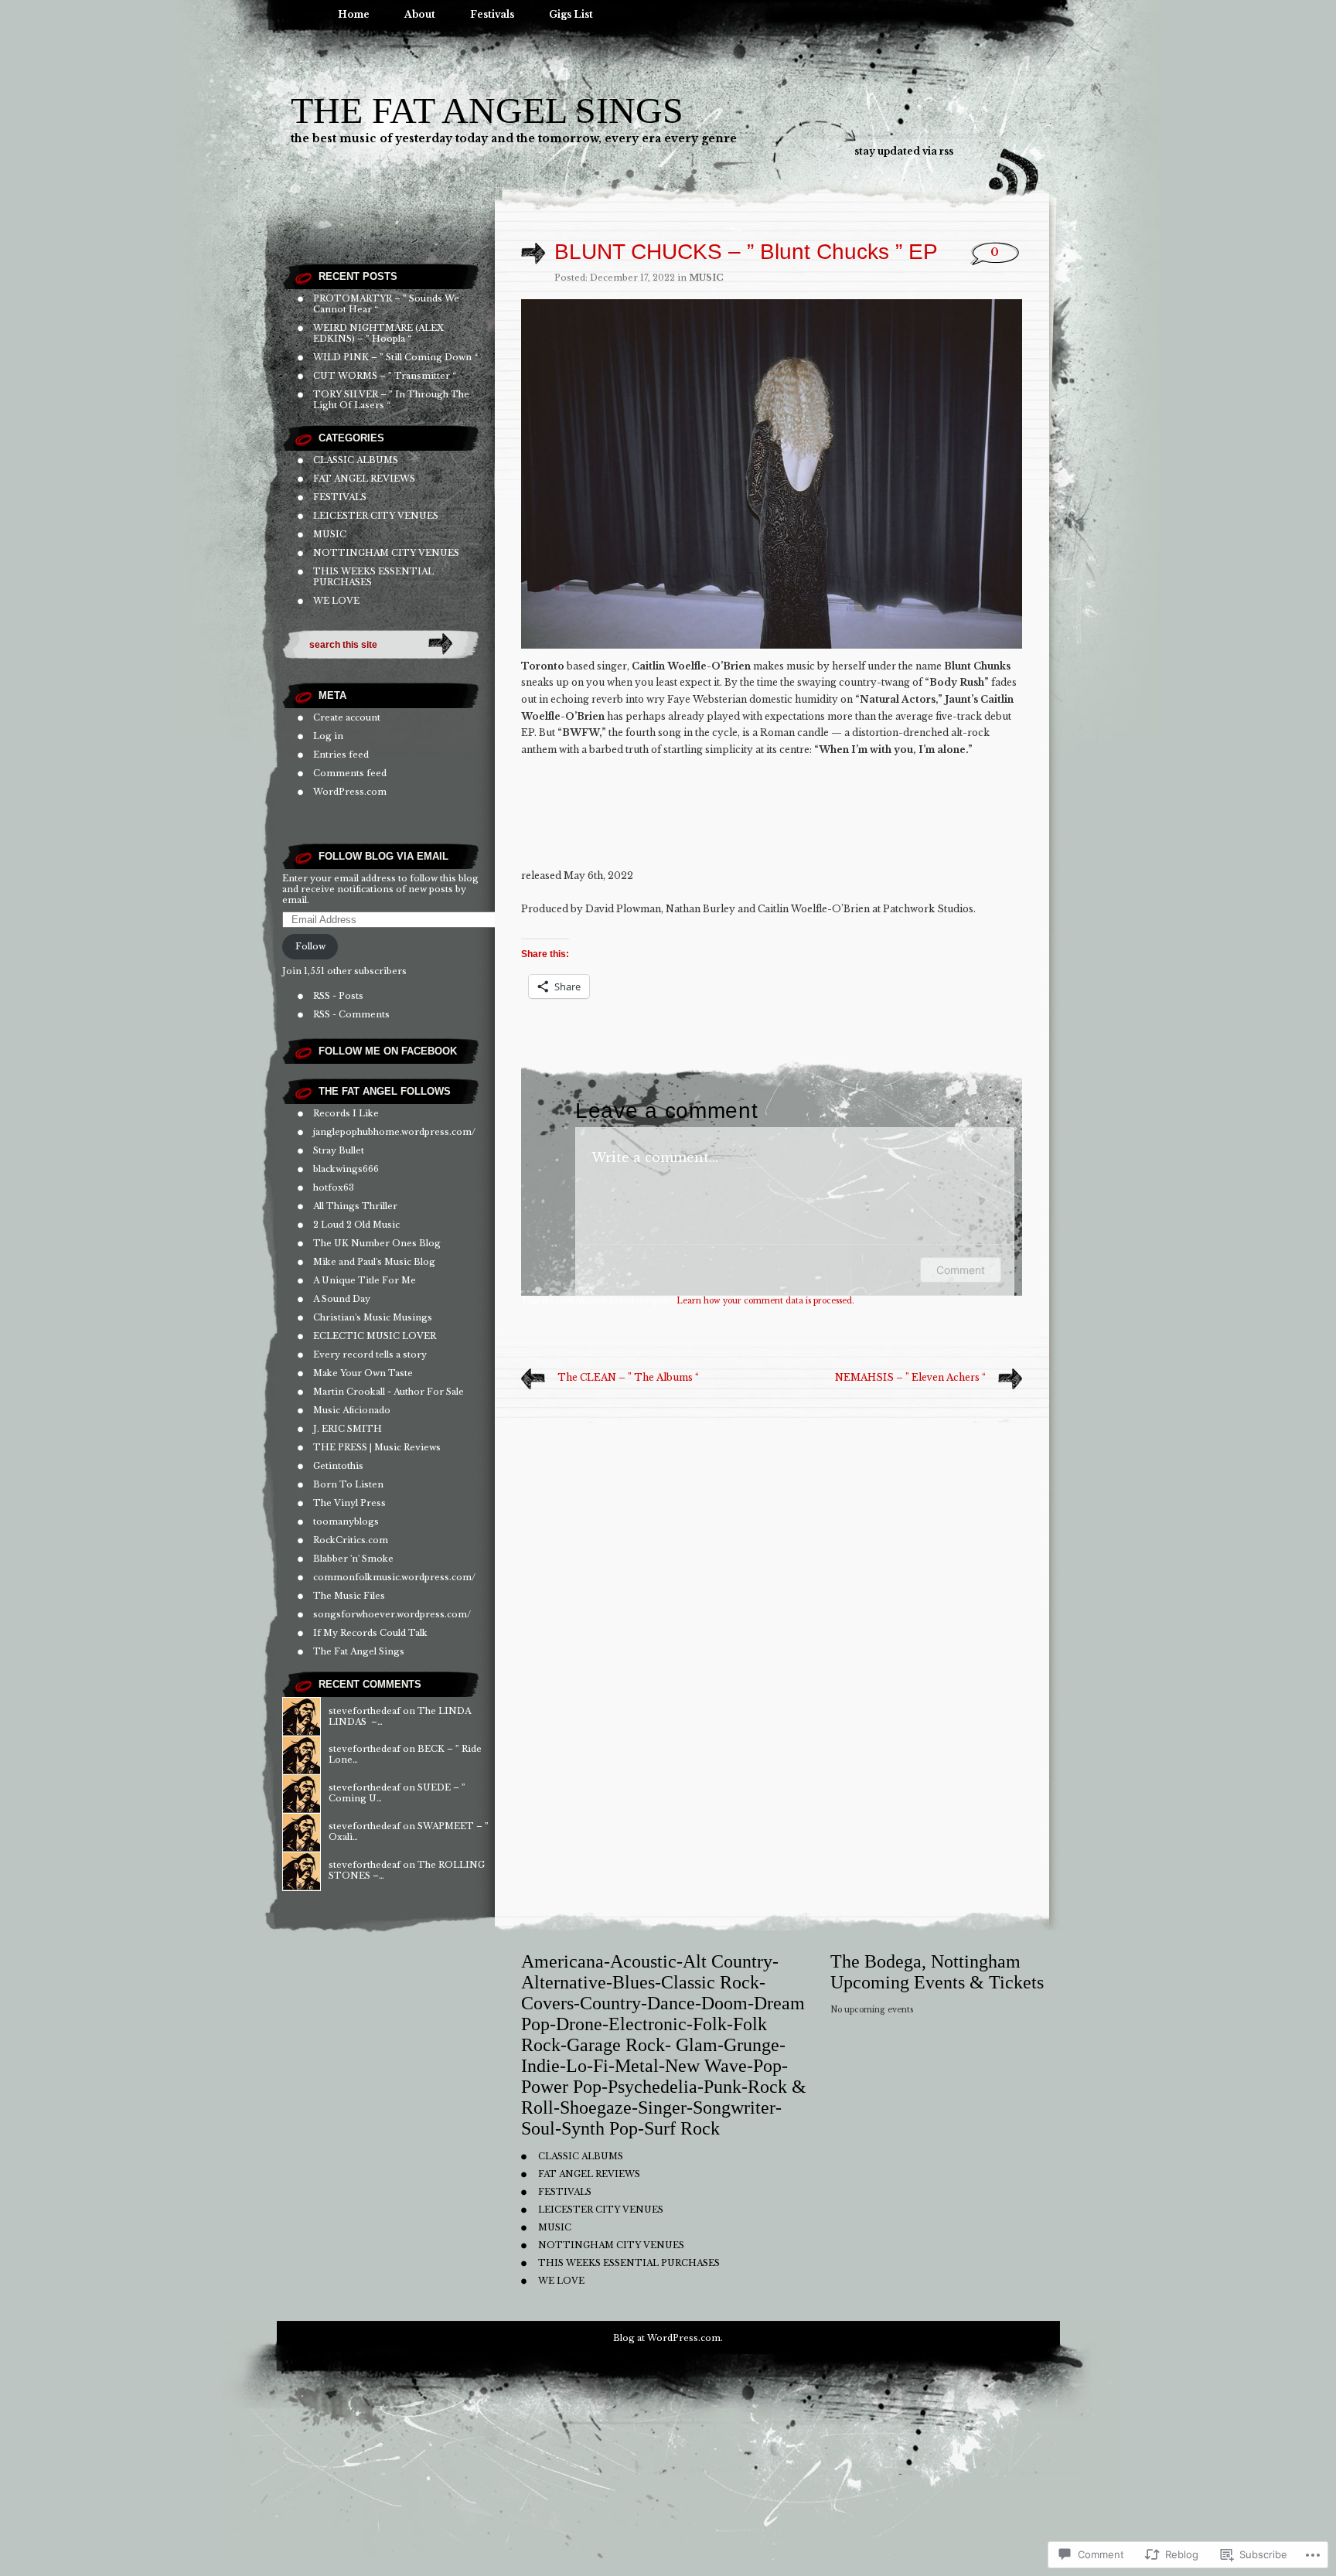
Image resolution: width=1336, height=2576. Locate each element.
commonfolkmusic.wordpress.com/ (394, 1577)
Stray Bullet (339, 1150)
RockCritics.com (351, 1540)
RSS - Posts (338, 996)
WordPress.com (350, 792)
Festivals (492, 14)
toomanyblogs (346, 1521)
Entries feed (341, 755)
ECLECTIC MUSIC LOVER (375, 1336)
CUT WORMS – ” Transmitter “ (385, 376)
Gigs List (571, 14)
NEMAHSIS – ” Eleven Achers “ (910, 1377)
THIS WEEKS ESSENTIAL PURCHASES (629, 2263)
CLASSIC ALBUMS (356, 460)
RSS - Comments (351, 1014)
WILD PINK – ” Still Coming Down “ (395, 357)
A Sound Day (342, 1299)
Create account (347, 717)
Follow (310, 946)
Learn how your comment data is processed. (765, 1301)
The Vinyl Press (349, 1503)
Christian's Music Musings (373, 1317)
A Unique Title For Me (365, 1280)
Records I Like (346, 1113)
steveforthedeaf (365, 1711)
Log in (328, 736)
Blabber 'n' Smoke (353, 1559)
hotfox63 (334, 1187)
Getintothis (338, 1466)
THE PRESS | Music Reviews (377, 1447)
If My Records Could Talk (370, 1633)
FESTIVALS (340, 497)
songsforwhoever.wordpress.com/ (392, 1614)
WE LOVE (336, 601)
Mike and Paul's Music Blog (374, 1262)
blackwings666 (346, 1169)
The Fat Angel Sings (487, 110)
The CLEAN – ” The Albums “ (628, 1377)
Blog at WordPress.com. (668, 2338)
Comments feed (350, 773)
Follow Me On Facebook (388, 1051)
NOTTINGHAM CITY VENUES (386, 553)
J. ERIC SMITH (348, 1429)
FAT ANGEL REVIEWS (364, 479)
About (420, 14)
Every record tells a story (370, 1354)
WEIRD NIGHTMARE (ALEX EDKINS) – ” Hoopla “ (378, 333)
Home (354, 14)
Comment (961, 1270)
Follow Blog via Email (383, 856)
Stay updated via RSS (904, 151)
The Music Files (349, 1596)
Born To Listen (348, 1484)
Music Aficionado (352, 1410)
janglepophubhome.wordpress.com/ (394, 1132)
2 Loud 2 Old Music (356, 1225)
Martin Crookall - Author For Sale (389, 1392)
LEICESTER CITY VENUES (376, 516)
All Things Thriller (355, 1206)
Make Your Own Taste (363, 1373)
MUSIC (330, 534)
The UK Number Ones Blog (377, 1243)
